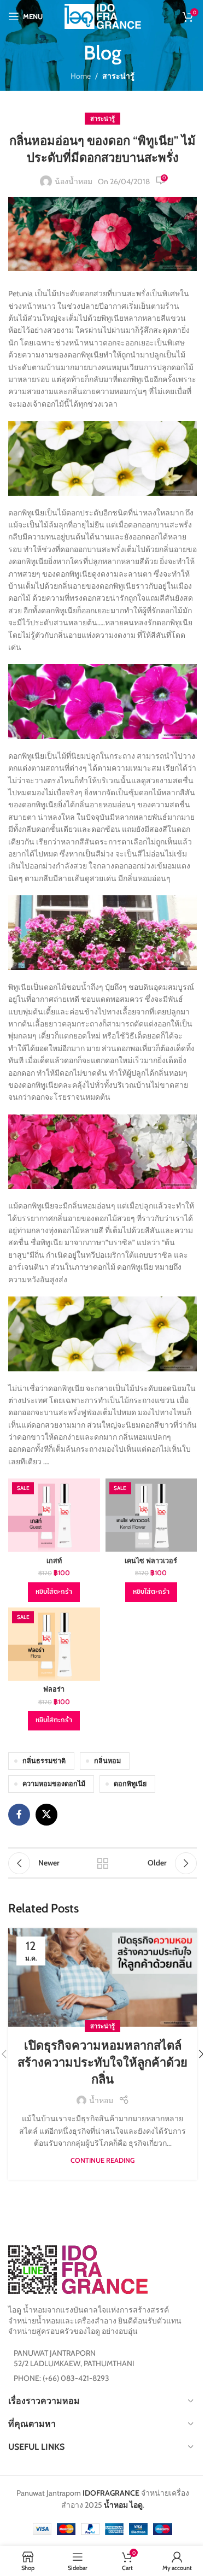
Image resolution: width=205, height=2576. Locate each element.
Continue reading (102, 2160)
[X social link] (46, 1815)
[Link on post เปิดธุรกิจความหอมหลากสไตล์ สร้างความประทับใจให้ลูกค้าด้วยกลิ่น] (102, 1978)
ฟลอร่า (54, 1689)
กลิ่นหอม (107, 1761)
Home (81, 76)
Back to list (103, 1863)
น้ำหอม (101, 2100)
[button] (54, 1592)
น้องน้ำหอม (74, 181)
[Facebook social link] (19, 1815)
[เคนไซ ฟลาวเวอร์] (151, 1515)
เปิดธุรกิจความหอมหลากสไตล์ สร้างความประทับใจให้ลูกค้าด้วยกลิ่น (102, 2062)
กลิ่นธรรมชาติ (44, 1761)
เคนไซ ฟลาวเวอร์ (151, 1561)
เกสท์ (54, 1561)
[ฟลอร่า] (54, 1644)
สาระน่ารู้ (118, 76)
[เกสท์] (54, 1515)
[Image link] (78, 2269)
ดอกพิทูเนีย (130, 1784)
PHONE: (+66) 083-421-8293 (61, 2378)
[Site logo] (103, 15)
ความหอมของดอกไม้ (54, 1784)
